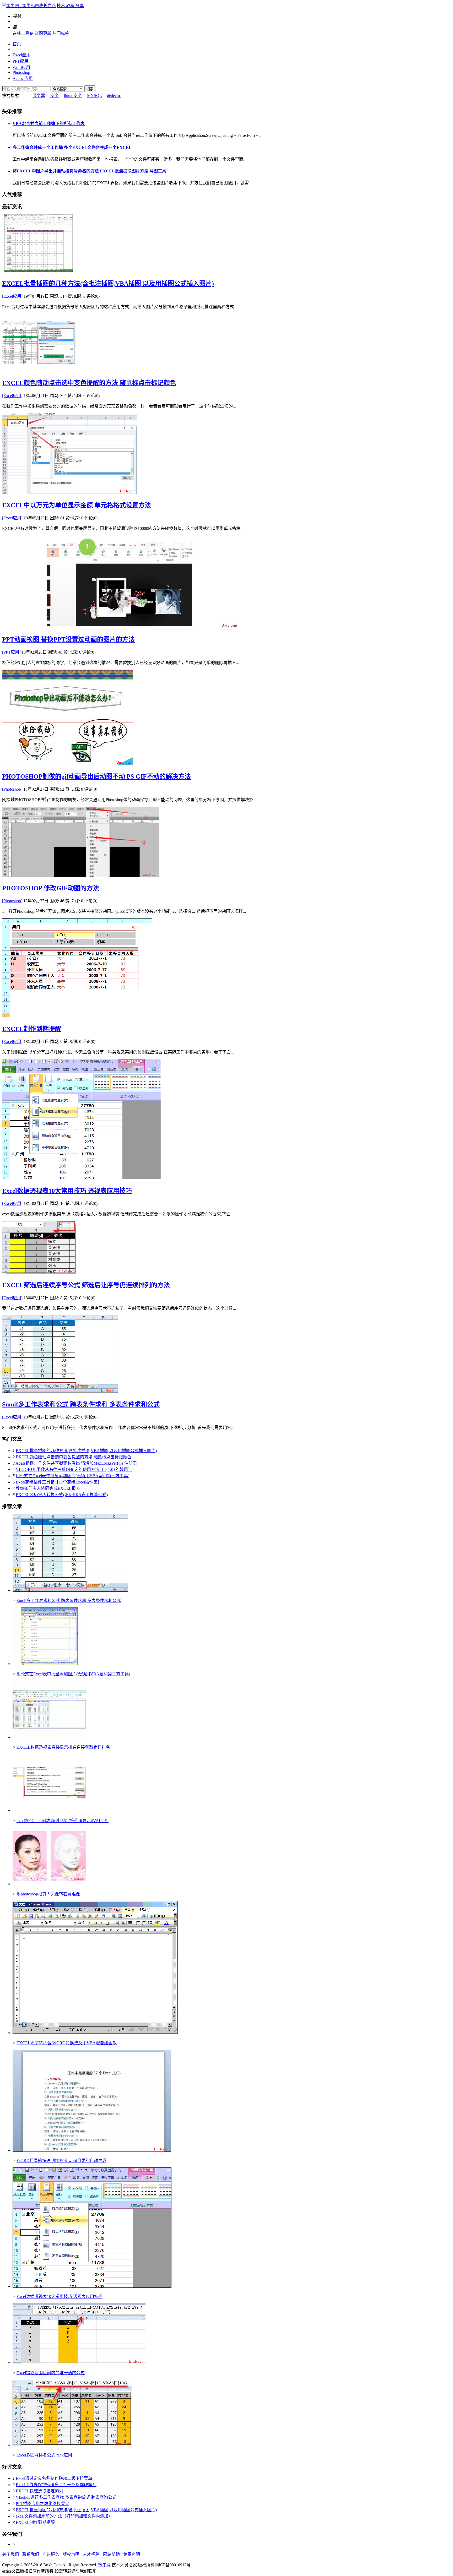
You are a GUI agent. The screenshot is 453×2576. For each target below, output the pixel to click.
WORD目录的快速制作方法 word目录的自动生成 (61, 2161)
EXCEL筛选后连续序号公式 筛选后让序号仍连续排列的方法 (86, 1285)
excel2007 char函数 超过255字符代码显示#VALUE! (63, 1821)
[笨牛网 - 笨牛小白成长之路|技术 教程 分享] (43, 6)
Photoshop (21, 72)
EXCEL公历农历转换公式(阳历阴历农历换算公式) (62, 1495)
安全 (55, 96)
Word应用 (21, 67)
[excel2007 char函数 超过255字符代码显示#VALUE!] (49, 1810)
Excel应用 (21, 55)
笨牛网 (104, 2565)
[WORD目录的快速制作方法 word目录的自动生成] (92, 2150)
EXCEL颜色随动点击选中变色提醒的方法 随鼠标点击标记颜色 (89, 383)
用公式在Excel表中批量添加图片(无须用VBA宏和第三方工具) (72, 1476)
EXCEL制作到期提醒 (32, 1029)
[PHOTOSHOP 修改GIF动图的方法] (81, 875)
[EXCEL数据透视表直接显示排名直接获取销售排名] (49, 1737)
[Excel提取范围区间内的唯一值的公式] (79, 2363)
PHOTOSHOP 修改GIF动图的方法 (51, 888)
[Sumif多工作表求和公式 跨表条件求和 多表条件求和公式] (60, 1391)
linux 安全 (73, 96)
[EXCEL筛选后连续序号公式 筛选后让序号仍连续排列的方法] (39, 1272)
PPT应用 (20, 61)
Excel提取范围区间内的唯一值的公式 (51, 2373)
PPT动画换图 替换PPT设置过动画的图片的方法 (68, 639)
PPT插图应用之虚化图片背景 (42, 2504)
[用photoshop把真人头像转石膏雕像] (49, 1884)
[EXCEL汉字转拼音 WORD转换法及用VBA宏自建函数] (95, 2033)
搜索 (90, 89)
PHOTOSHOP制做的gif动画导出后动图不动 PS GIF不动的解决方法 (96, 776)
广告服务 (51, 2554)
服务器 (39, 96)
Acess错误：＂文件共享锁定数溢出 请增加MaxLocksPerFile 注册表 (76, 1463)
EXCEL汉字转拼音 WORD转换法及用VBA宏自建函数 (67, 2043)
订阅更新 (43, 33)
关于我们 (10, 2554)
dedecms (114, 96)
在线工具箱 (23, 33)
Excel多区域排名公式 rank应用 (44, 2455)
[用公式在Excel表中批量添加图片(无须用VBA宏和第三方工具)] (49, 1664)
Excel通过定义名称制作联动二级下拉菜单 (54, 2478)
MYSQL (94, 96)
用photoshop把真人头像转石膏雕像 (48, 1894)
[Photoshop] (12, 789)
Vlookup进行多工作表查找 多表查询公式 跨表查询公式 (66, 2497)
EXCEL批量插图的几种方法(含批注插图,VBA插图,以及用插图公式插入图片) (108, 284)
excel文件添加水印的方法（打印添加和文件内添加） (64, 2516)
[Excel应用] (12, 296)
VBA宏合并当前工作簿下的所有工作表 (49, 124)
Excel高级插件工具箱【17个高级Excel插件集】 (59, 1482)
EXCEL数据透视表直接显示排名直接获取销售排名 (63, 1747)
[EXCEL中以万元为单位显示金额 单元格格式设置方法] (69, 492)
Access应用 (23, 78)
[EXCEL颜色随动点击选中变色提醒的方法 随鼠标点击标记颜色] (39, 370)
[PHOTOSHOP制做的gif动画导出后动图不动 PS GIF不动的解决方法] (68, 763)
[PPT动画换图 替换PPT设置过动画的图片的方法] (120, 626)
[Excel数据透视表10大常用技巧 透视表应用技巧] (82, 1178)
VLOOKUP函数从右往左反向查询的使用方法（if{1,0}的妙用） (74, 1469)
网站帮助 (111, 2554)
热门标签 (61, 33)
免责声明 (132, 2554)
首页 (17, 44)
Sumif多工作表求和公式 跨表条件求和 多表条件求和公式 (81, 1404)
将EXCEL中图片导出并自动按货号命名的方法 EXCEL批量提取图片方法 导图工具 (89, 171)
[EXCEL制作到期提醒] (77, 1016)
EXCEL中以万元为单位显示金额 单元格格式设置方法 (77, 505)
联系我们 (31, 2554)
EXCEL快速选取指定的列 (39, 2491)
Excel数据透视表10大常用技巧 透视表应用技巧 (67, 1191)
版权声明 (71, 2554)
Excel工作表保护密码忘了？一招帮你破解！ (56, 2485)
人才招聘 (91, 2554)
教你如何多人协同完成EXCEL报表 (48, 1488)
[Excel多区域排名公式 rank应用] (72, 2445)
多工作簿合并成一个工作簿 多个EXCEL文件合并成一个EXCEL (72, 147)
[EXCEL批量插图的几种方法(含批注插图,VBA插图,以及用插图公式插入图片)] (39, 271)
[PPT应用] (11, 652)
